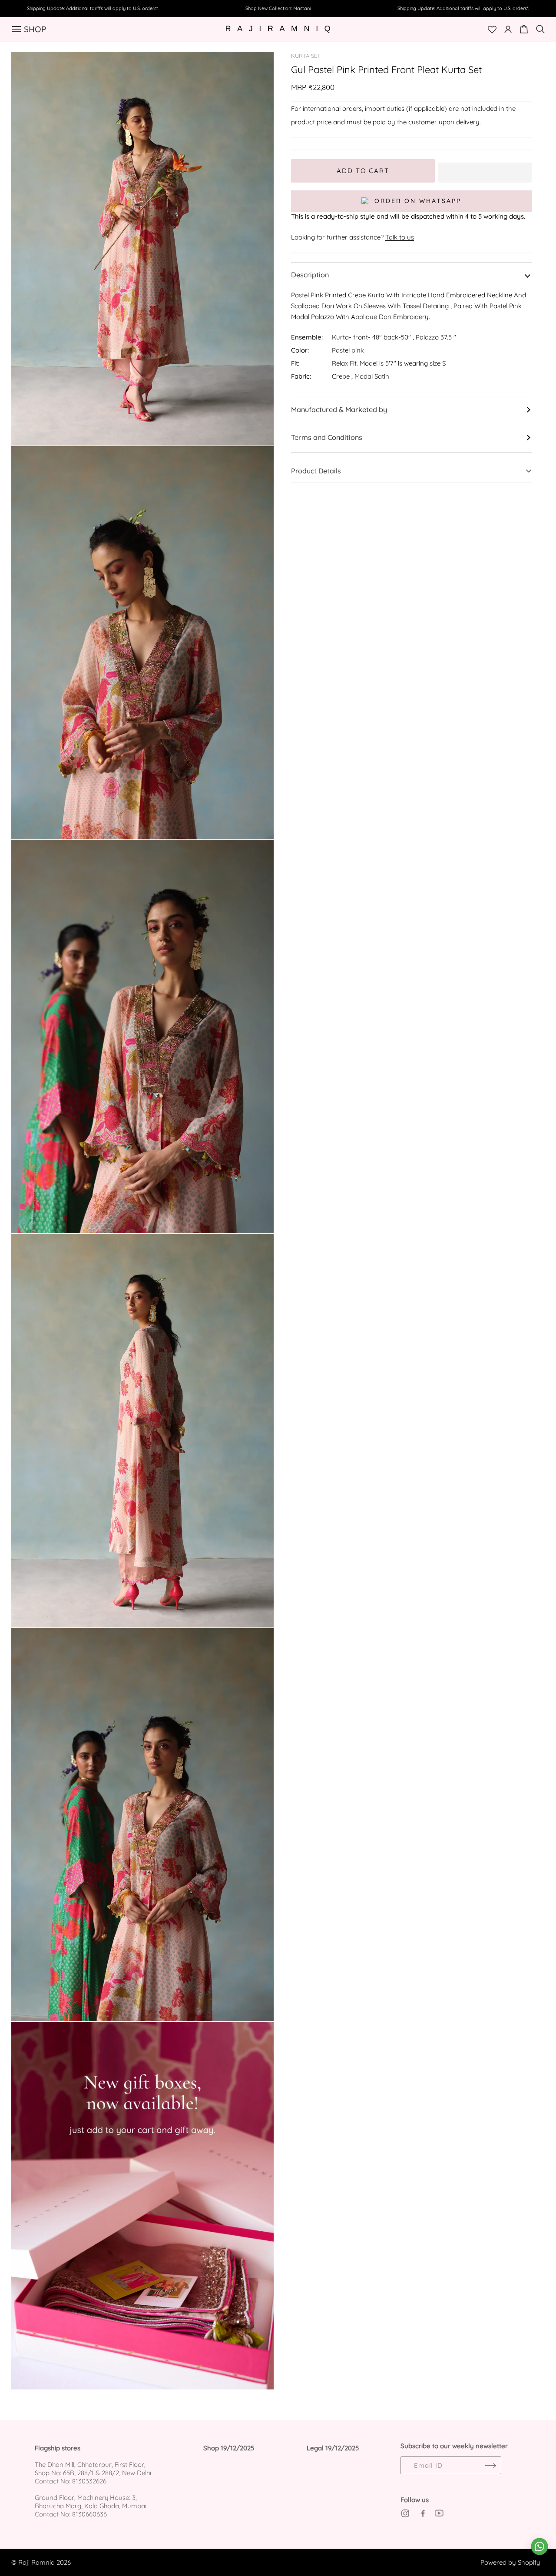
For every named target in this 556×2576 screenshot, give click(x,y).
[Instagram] (405, 2513)
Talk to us (400, 237)
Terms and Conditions (327, 437)
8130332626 (89, 2481)
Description (310, 275)
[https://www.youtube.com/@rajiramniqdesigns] (439, 2513)
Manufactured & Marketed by (339, 409)
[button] (485, 171)
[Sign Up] (490, 2465)
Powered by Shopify (510, 2562)
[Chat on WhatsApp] (539, 2546)
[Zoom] (257, 68)
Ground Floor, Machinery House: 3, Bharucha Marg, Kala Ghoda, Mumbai (91, 2502)
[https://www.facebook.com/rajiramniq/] (422, 2513)
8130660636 (89, 2514)
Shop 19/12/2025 (229, 2448)
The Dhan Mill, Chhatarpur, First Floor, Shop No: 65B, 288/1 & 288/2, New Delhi (93, 2469)
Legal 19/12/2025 (333, 2448)
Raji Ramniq (36, 2562)
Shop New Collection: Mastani (278, 8)
